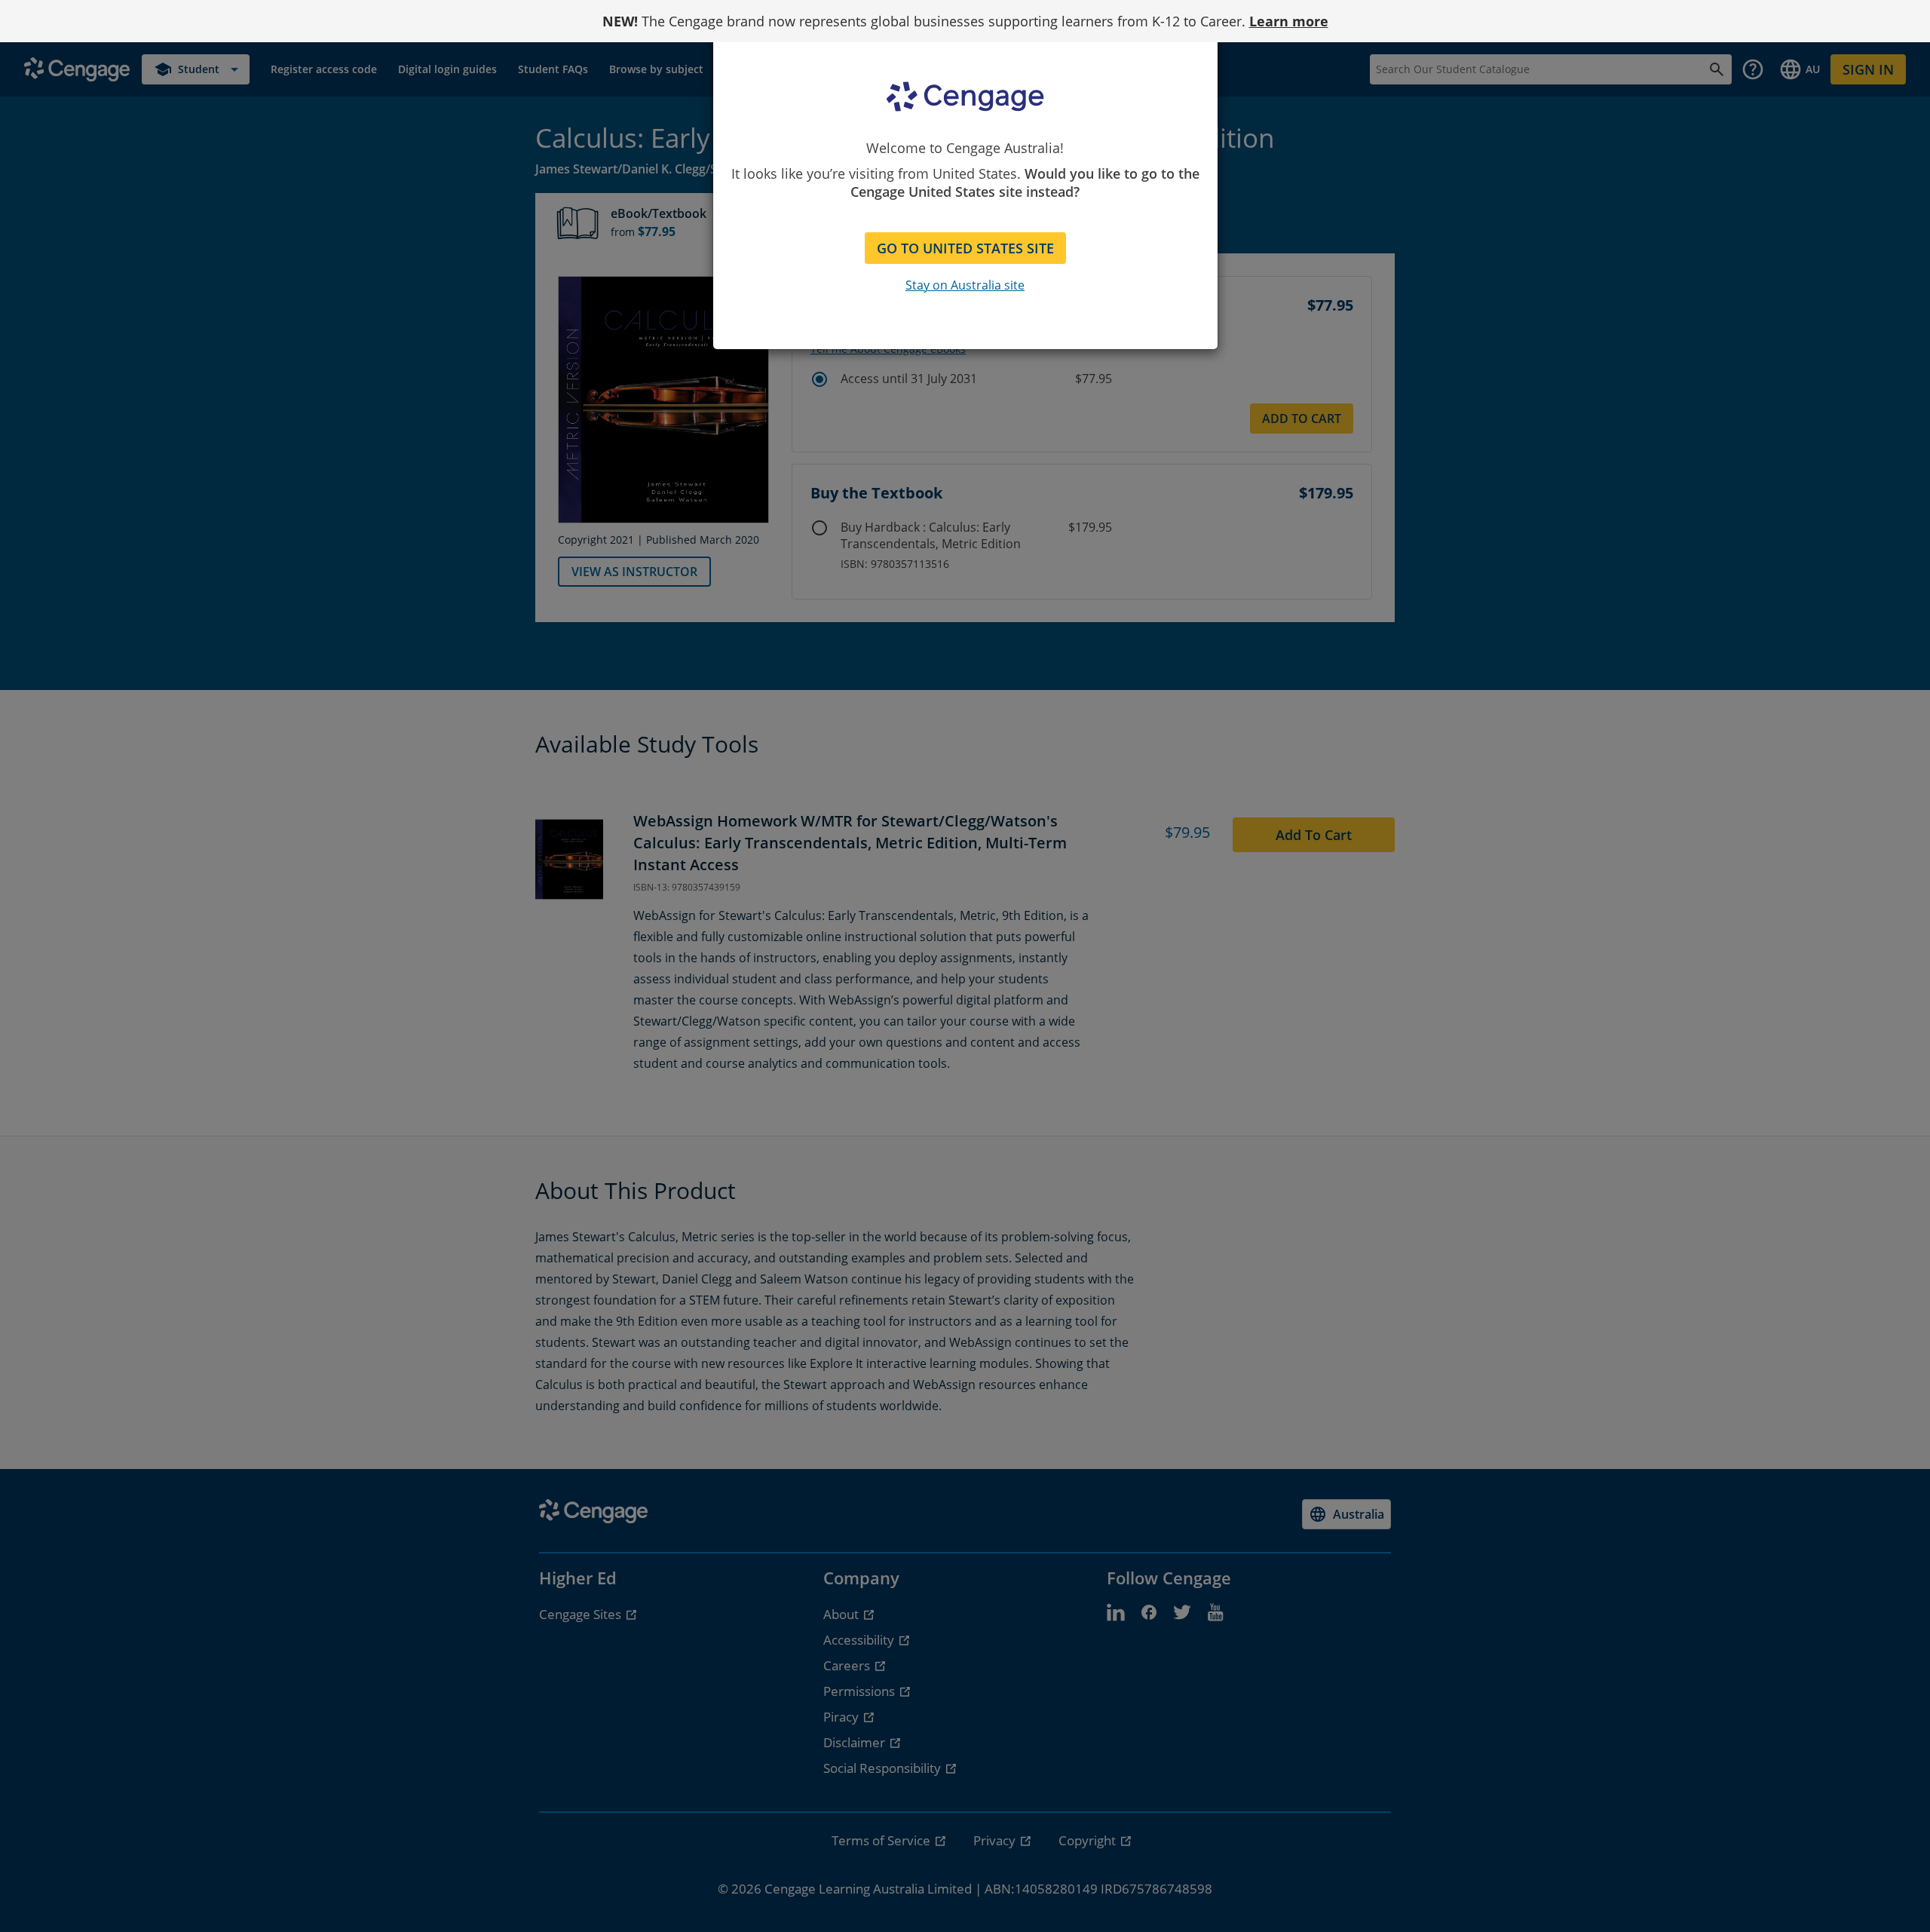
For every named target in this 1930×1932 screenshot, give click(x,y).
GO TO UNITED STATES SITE (965, 248)
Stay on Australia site (965, 285)
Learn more (1289, 21)
